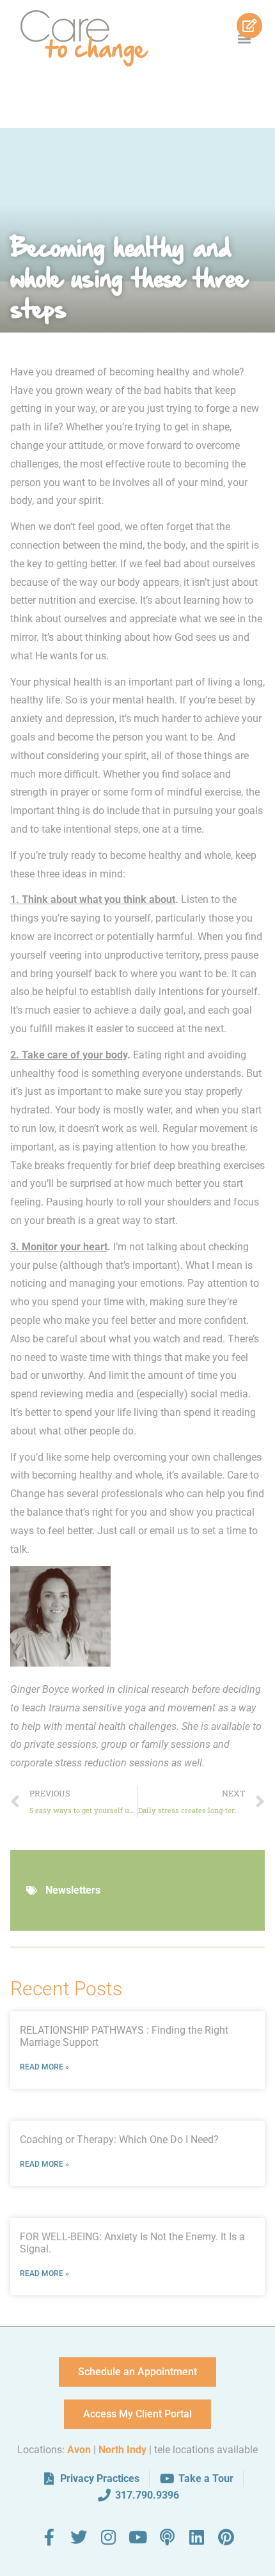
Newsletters (73, 1890)
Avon (79, 2450)
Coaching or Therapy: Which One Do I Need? (119, 2140)
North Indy (122, 2450)
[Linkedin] (196, 2537)
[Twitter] (79, 2537)
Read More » (44, 2067)
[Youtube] (137, 2537)
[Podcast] (167, 2537)
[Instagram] (108, 2537)
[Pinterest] (226, 2537)
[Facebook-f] (49, 2537)
